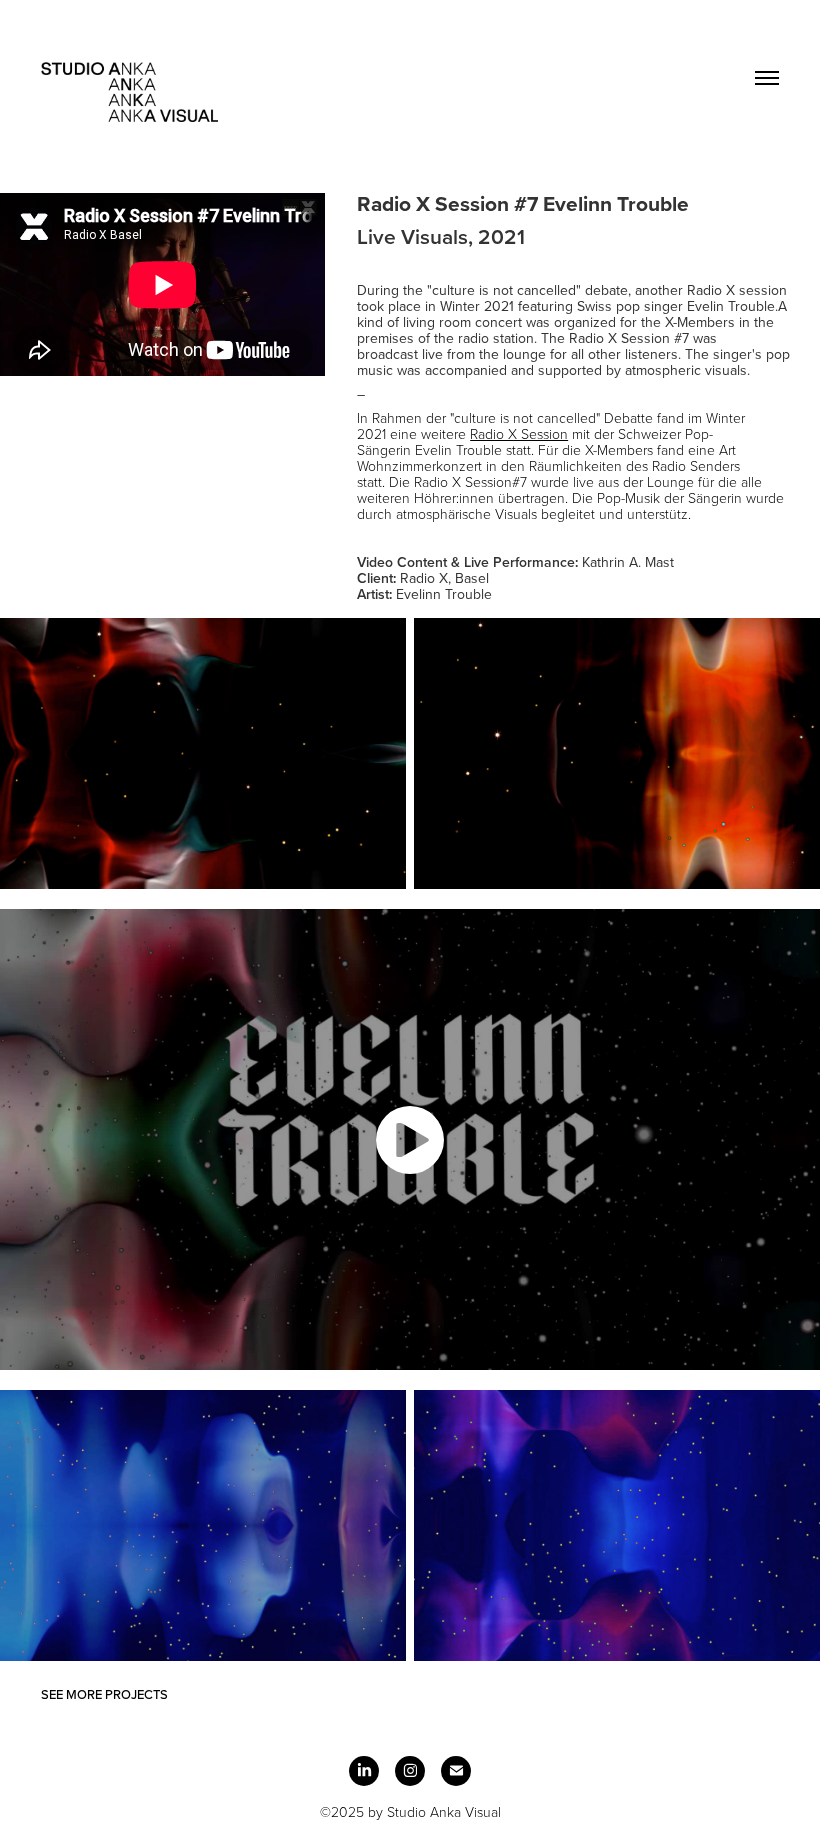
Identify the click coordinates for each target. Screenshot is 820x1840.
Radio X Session (519, 433)
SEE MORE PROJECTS (104, 1694)
